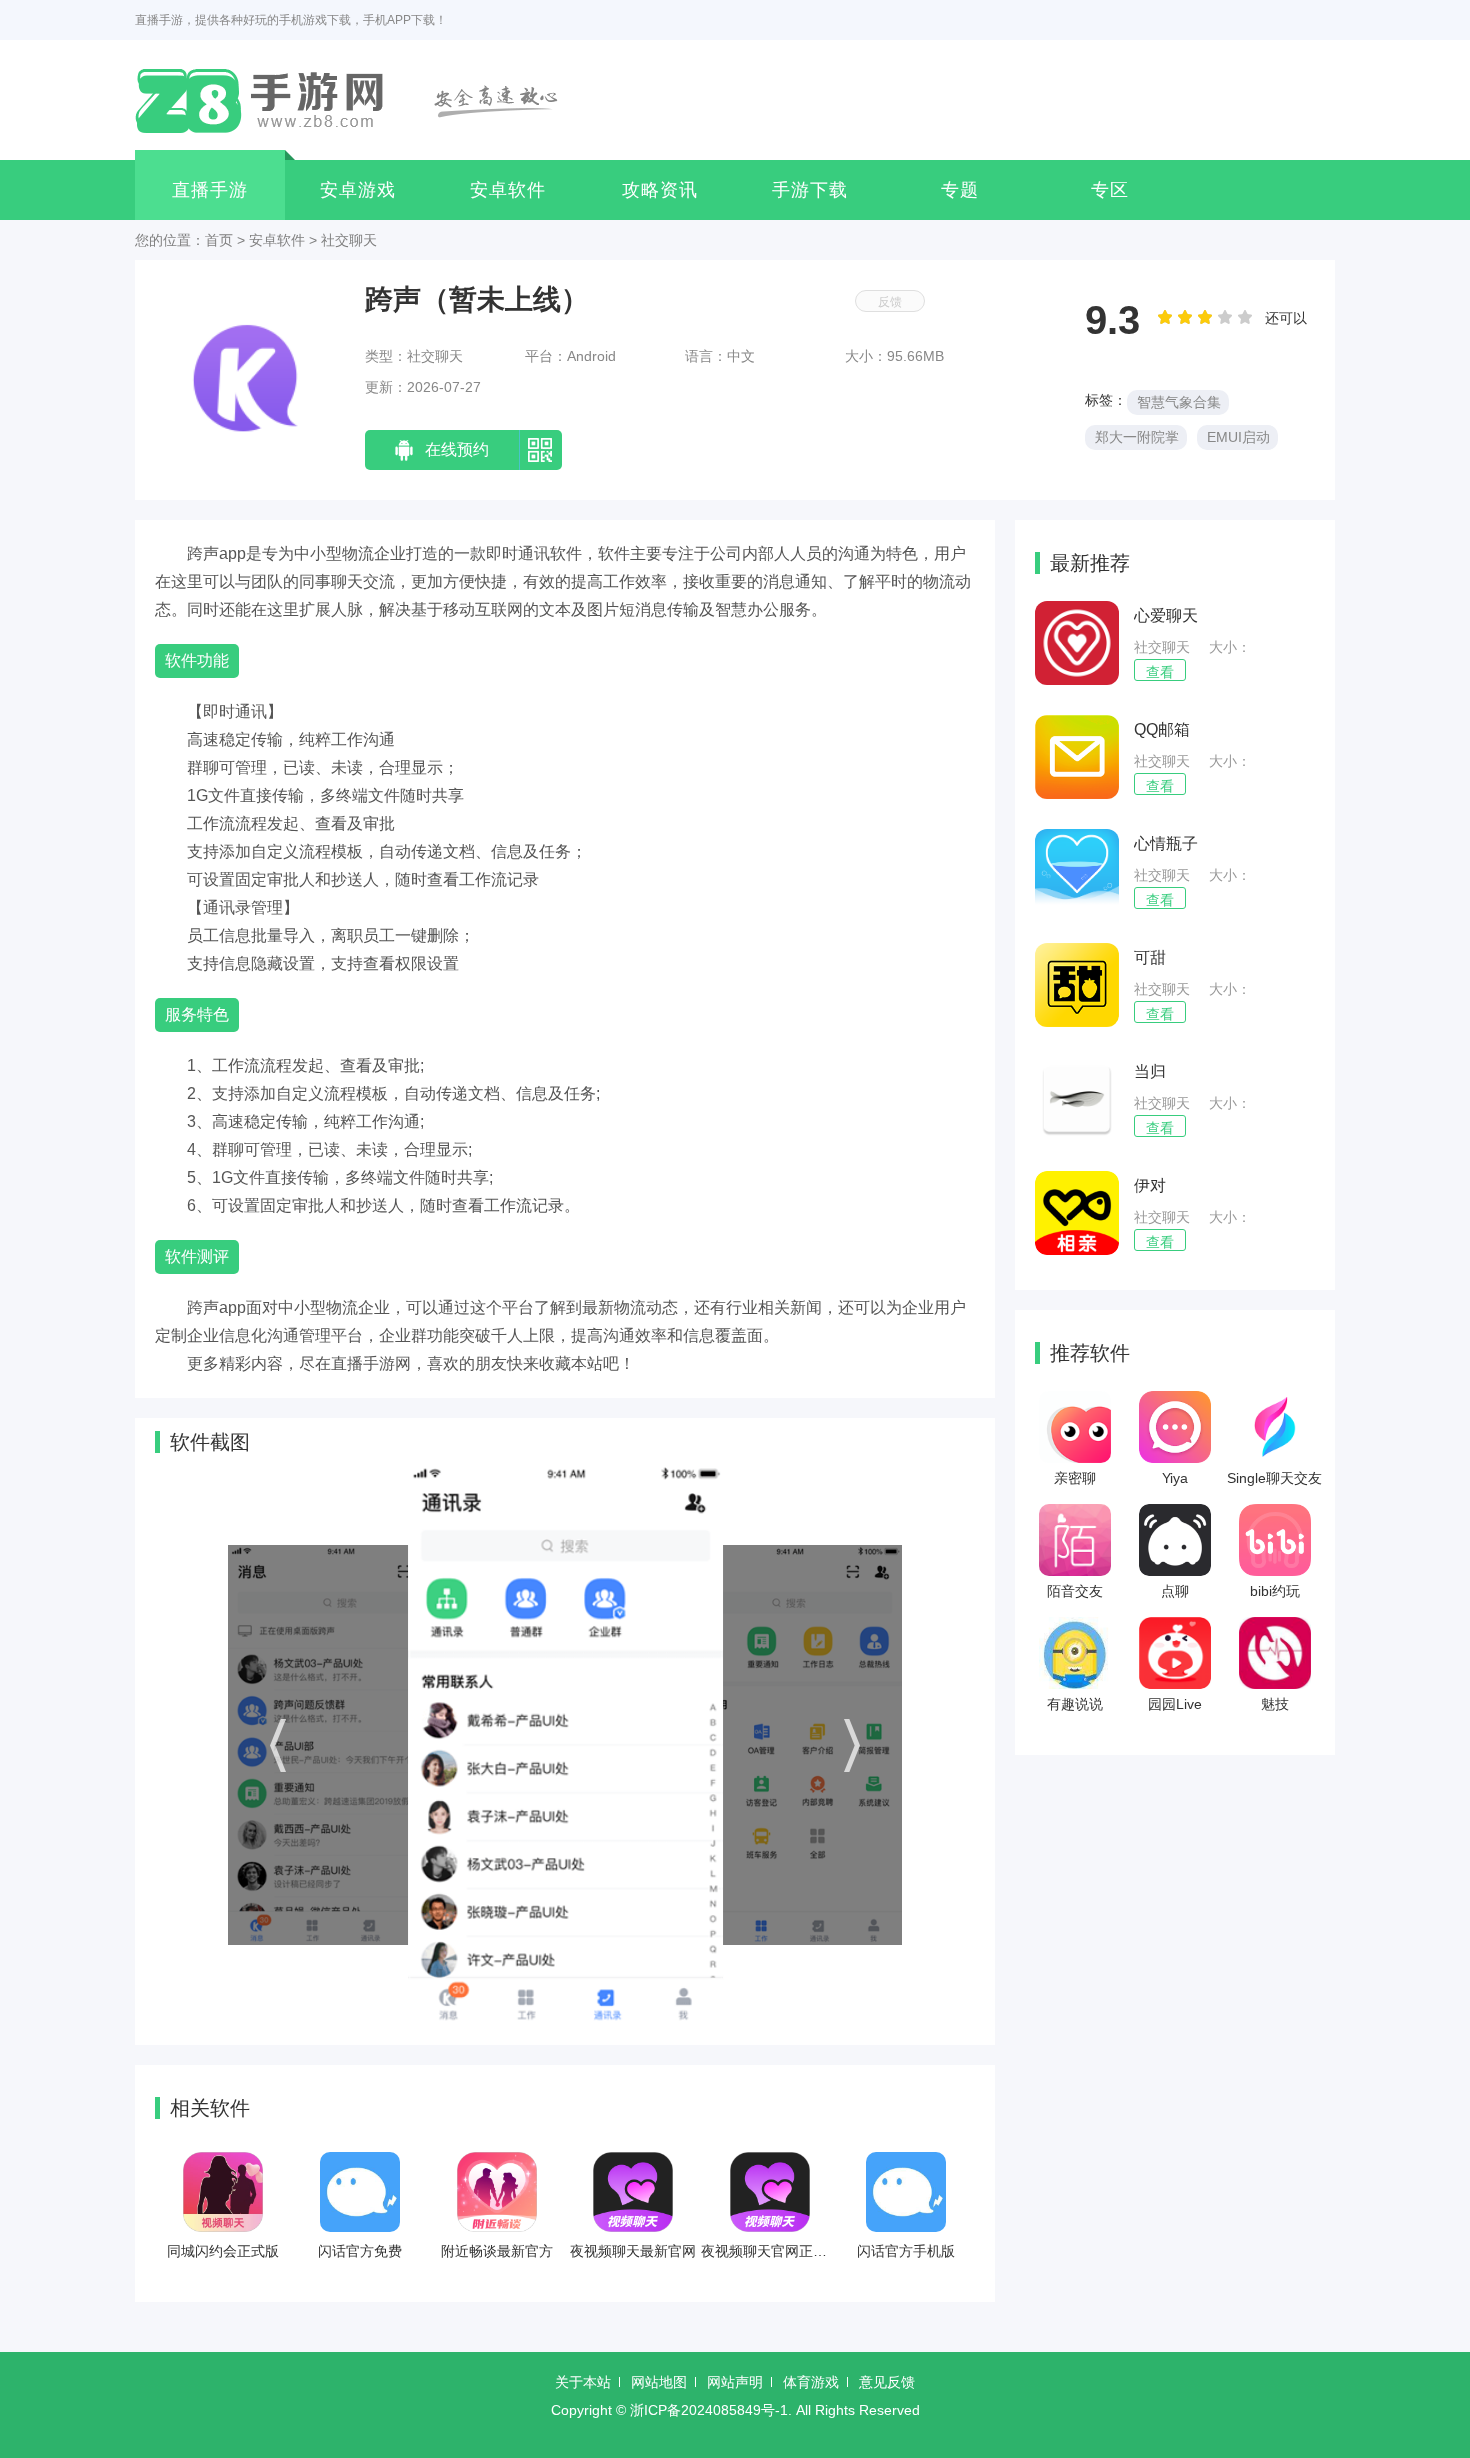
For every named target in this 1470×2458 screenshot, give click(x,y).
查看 (1160, 672)
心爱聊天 (1166, 615)
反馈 (890, 302)
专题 (960, 190)
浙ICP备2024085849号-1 (709, 2410)
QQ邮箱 (1162, 729)
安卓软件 (508, 190)
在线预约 (457, 449)
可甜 (1150, 957)
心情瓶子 (1166, 843)
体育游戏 (811, 2382)
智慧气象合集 (1179, 402)
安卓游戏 (358, 190)
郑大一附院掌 (1137, 437)
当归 (1150, 1071)
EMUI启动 (1238, 437)
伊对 (1150, 1185)
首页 (219, 240)
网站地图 (659, 2382)
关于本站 (583, 2382)
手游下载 (810, 190)
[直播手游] (358, 100)
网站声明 (735, 2382)
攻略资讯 (660, 190)
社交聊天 (349, 240)
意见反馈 (887, 2382)
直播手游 (210, 190)
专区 (1110, 190)
